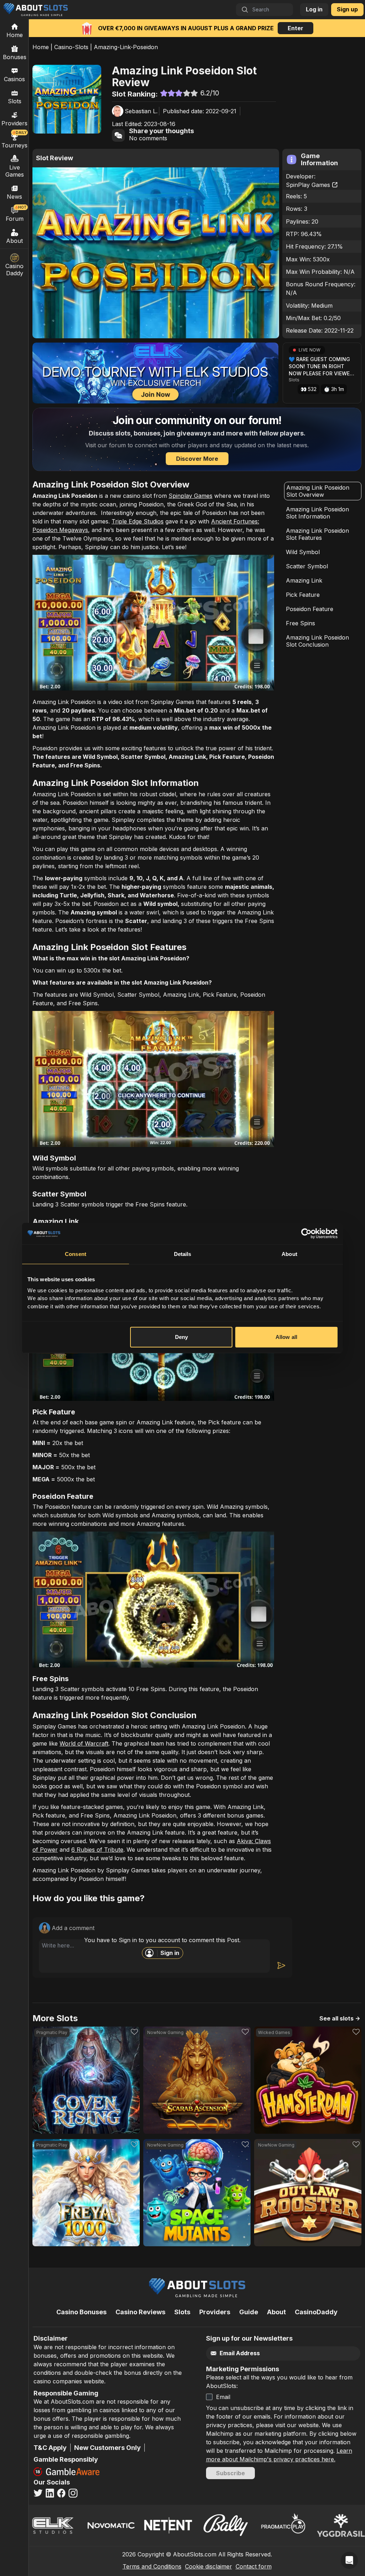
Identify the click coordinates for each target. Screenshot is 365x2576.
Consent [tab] (76, 1254)
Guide (249, 2312)
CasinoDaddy (316, 2312)
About (14, 241)
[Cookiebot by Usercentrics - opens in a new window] (306, 1234)
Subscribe (230, 2473)
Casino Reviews (140, 2312)
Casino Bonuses (81, 2312)
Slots (15, 101)
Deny (181, 1337)
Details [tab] (183, 1254)
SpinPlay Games (308, 185)
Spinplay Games (191, 496)
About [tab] (289, 1254)
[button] (322, 373)
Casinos (14, 79)
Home (41, 47)
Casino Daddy (14, 270)
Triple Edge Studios (138, 521)
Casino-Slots (71, 47)
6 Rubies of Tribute (97, 1850)
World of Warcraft (84, 1743)
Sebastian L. (141, 111)
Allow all (286, 1337)
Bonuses (15, 57)
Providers (215, 2312)
